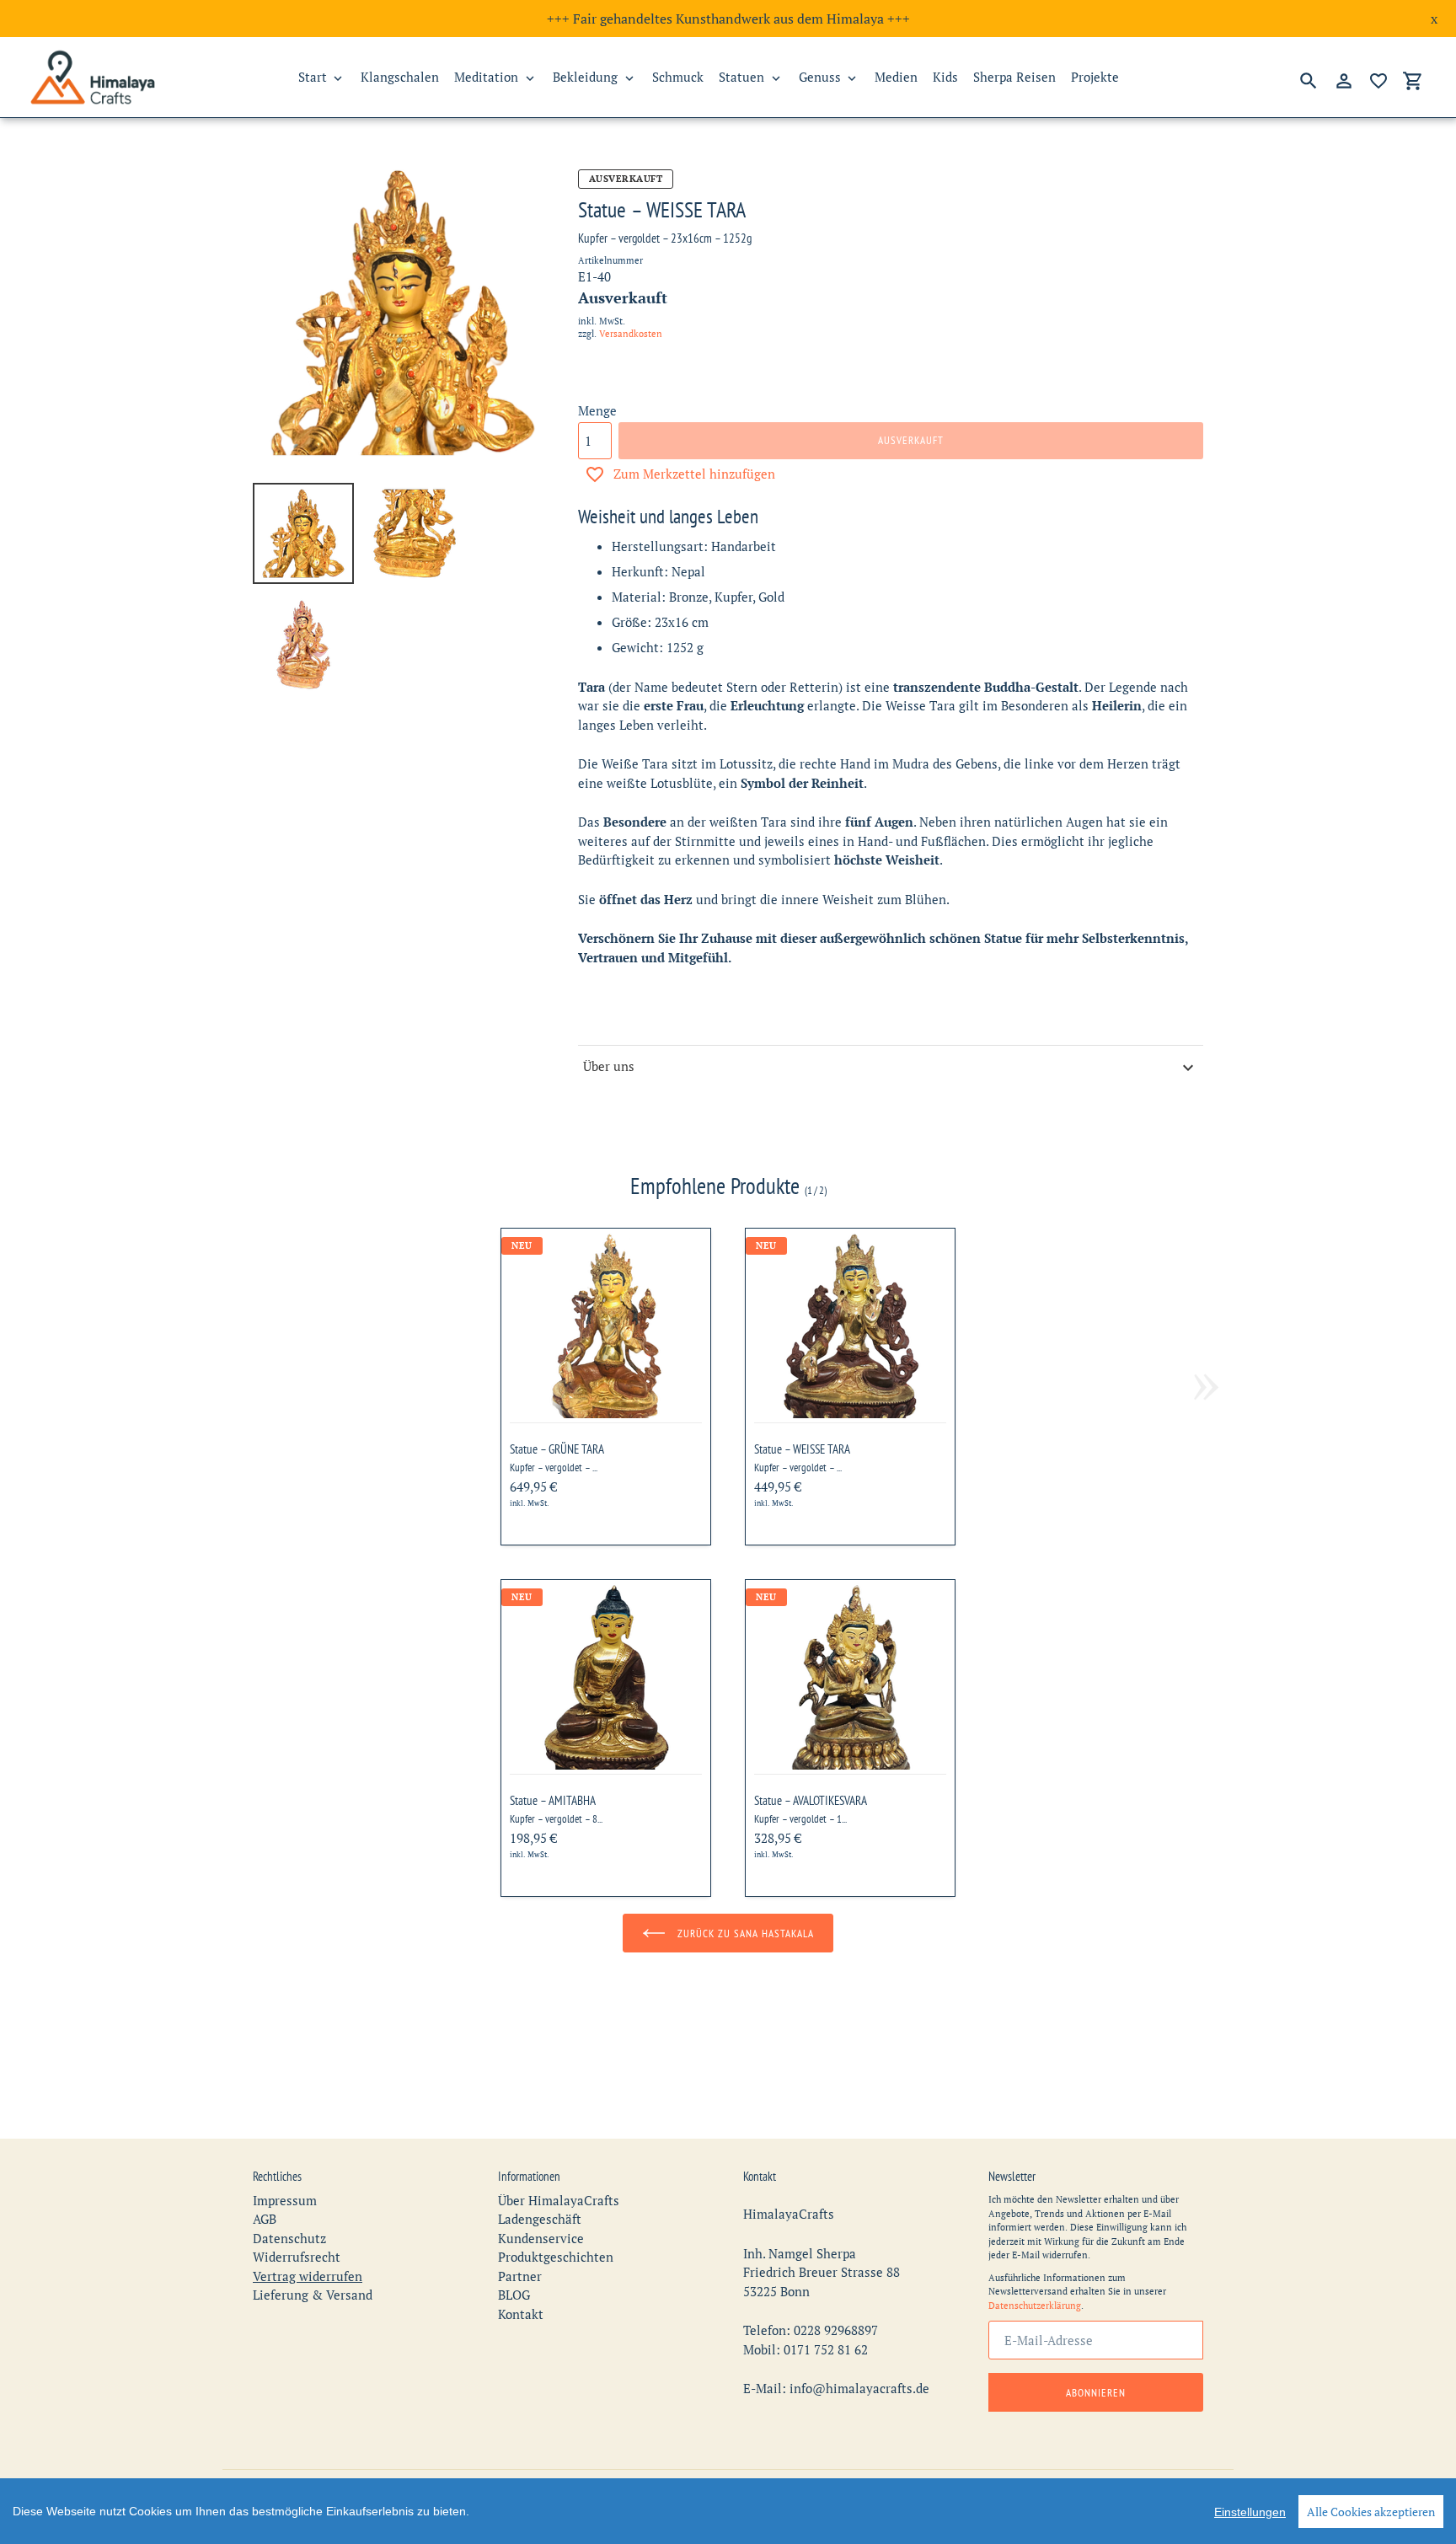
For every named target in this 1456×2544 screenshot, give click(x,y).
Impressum (285, 2200)
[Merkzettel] (1378, 81)
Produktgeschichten (556, 2257)
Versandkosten (631, 334)
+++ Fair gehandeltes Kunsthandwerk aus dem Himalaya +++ (728, 19)
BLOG (514, 2295)
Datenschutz (289, 2238)
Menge (597, 410)
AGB (265, 2219)
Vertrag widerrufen (308, 2276)
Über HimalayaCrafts (559, 2200)
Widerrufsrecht (297, 2257)
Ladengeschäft (540, 2219)
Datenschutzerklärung (1035, 2306)
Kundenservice (541, 2238)
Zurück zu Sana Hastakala (744, 1933)
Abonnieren (1096, 2393)
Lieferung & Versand (313, 2295)
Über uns (609, 1066)
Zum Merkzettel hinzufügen (694, 474)
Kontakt (521, 2314)
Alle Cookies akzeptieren (1371, 2512)
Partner (520, 2276)
